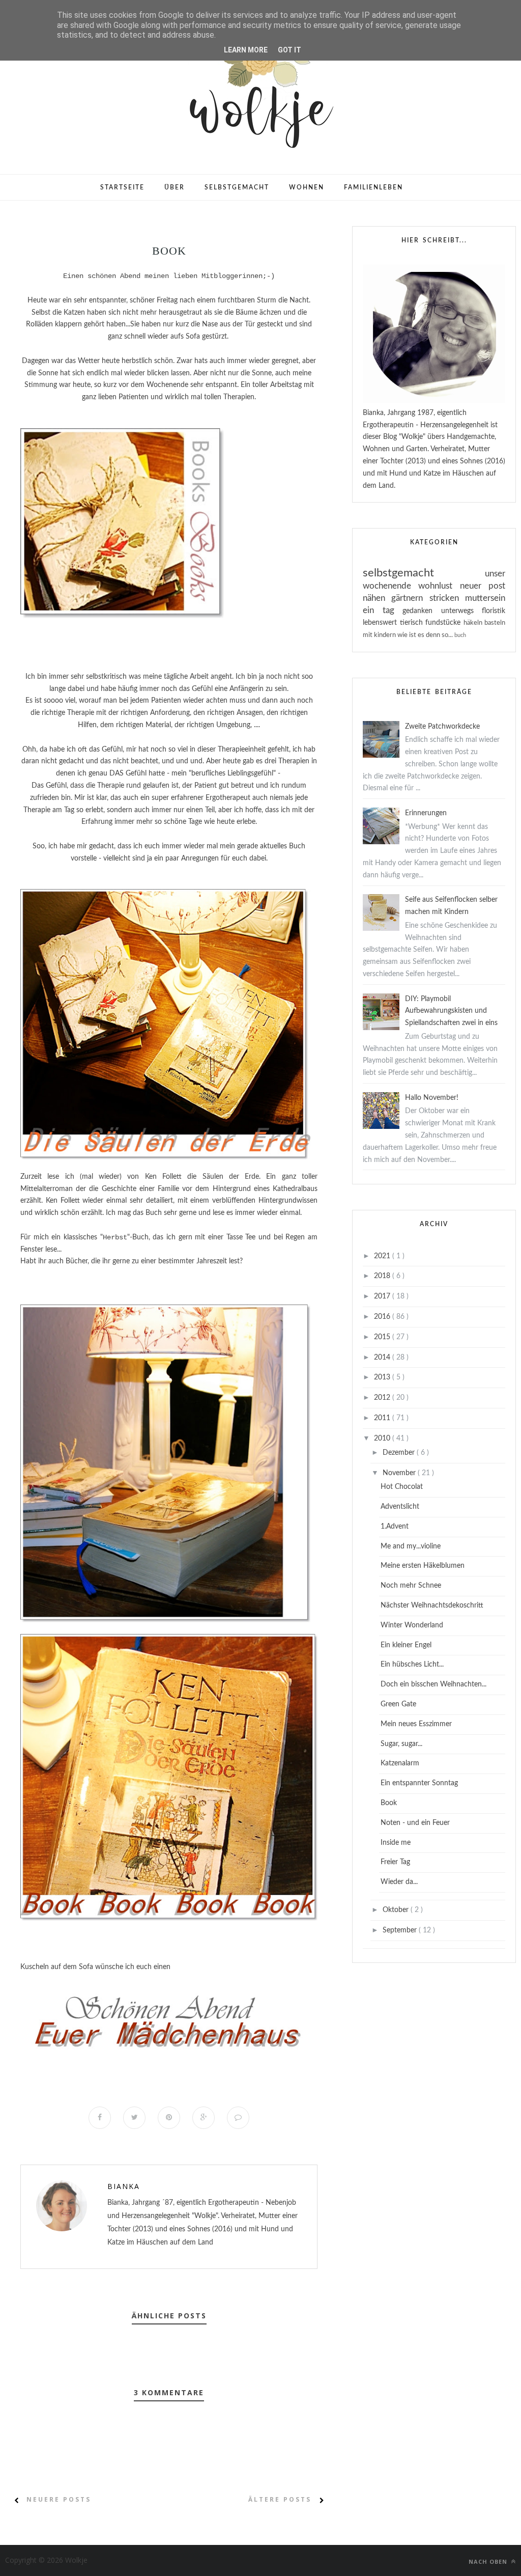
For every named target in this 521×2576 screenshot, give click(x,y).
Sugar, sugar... (401, 1744)
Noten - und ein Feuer (415, 1823)
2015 (383, 1337)
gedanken (422, 611)
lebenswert (381, 623)
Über (175, 187)
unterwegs (462, 611)
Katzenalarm (400, 1763)
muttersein (485, 598)
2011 (383, 1418)
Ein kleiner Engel (406, 1645)
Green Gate (398, 1704)
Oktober (397, 1910)
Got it (290, 50)
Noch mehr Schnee (411, 1586)
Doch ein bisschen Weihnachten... (433, 1684)
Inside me (396, 1843)
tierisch (413, 623)
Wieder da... (399, 1882)
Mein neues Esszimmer (416, 1724)
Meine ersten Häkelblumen (423, 1566)
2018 (383, 1276)
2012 (383, 1398)
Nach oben (489, 2561)
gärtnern (410, 598)
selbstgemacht (424, 573)
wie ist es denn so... (426, 635)
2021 (383, 1256)
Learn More (246, 50)
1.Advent (395, 1527)
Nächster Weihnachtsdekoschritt (432, 1605)
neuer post (483, 586)
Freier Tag (395, 1862)
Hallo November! (432, 1098)
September (401, 1930)
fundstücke (444, 623)
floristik (494, 611)
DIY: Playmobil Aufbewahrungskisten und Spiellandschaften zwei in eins (451, 1011)
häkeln (474, 623)
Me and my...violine (411, 1546)
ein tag (383, 610)
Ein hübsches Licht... (412, 1665)
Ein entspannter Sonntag (419, 1783)
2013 (383, 1377)
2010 (383, 1438)
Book (389, 1803)
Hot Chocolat (402, 1487)
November (400, 1473)
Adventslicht (400, 1507)
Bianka (124, 2186)
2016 (383, 1317)
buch (460, 635)
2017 (383, 1296)
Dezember (400, 1453)
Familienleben (373, 187)
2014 (383, 1358)
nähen (377, 598)
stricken (447, 598)
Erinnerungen (426, 813)
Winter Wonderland (412, 1625)
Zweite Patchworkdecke (442, 727)
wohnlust (439, 586)
